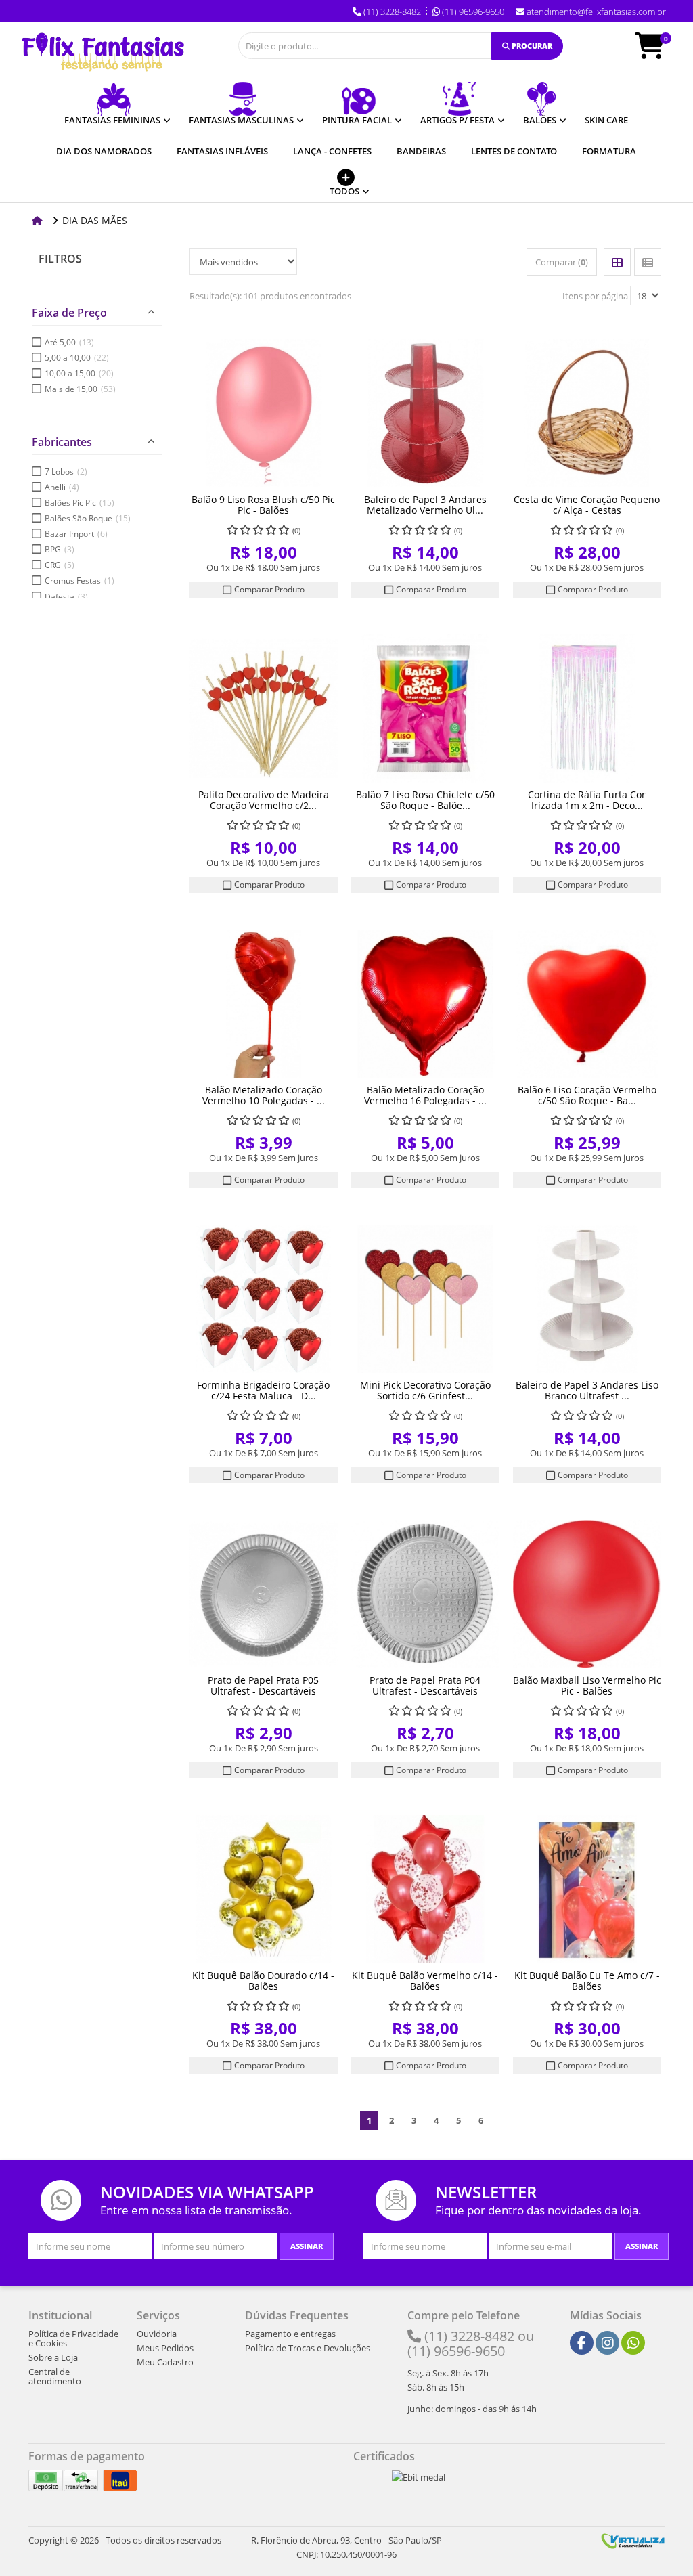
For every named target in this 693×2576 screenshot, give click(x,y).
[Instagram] (608, 2343)
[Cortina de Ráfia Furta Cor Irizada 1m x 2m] (587, 708)
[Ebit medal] (419, 2477)
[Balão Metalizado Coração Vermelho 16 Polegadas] (425, 1004)
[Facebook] (582, 2343)
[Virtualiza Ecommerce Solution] (633, 2540)
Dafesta (66, 597)
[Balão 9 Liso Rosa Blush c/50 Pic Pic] (264, 413)
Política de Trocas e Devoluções (308, 2348)
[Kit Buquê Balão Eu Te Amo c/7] (587, 1889)
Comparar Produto (268, 589)
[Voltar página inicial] (39, 220)
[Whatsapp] (633, 2343)
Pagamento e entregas (290, 2334)
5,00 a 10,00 (77, 358)
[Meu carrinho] (656, 52)
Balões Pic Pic (80, 503)
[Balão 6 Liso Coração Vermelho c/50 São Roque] (587, 1004)
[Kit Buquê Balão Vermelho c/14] (425, 1889)
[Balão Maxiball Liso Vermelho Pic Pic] (587, 1594)
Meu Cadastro (165, 2362)
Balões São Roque (88, 518)
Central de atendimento (55, 2376)
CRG (60, 565)
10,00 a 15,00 (79, 373)
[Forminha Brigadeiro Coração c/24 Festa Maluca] (264, 1299)
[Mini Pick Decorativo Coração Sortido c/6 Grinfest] (425, 1299)
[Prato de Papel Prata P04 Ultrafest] (425, 1594)
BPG (60, 549)
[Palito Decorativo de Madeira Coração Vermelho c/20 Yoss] (264, 708)
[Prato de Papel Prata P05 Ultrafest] (264, 1594)
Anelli (62, 487)
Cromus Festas (80, 581)
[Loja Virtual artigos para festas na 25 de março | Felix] (103, 52)
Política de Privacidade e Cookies (73, 2338)
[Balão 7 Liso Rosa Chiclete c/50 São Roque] (425, 708)
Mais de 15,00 (80, 389)
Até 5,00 (69, 342)
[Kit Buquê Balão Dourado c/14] (264, 1889)
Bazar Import (76, 534)
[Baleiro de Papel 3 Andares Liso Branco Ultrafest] (587, 1299)
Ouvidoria (157, 2334)
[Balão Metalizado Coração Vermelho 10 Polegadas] (264, 1004)
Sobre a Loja (53, 2357)
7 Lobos (66, 472)
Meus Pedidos (165, 2348)
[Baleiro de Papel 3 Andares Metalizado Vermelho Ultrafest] (425, 413)
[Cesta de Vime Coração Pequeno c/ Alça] (587, 413)
